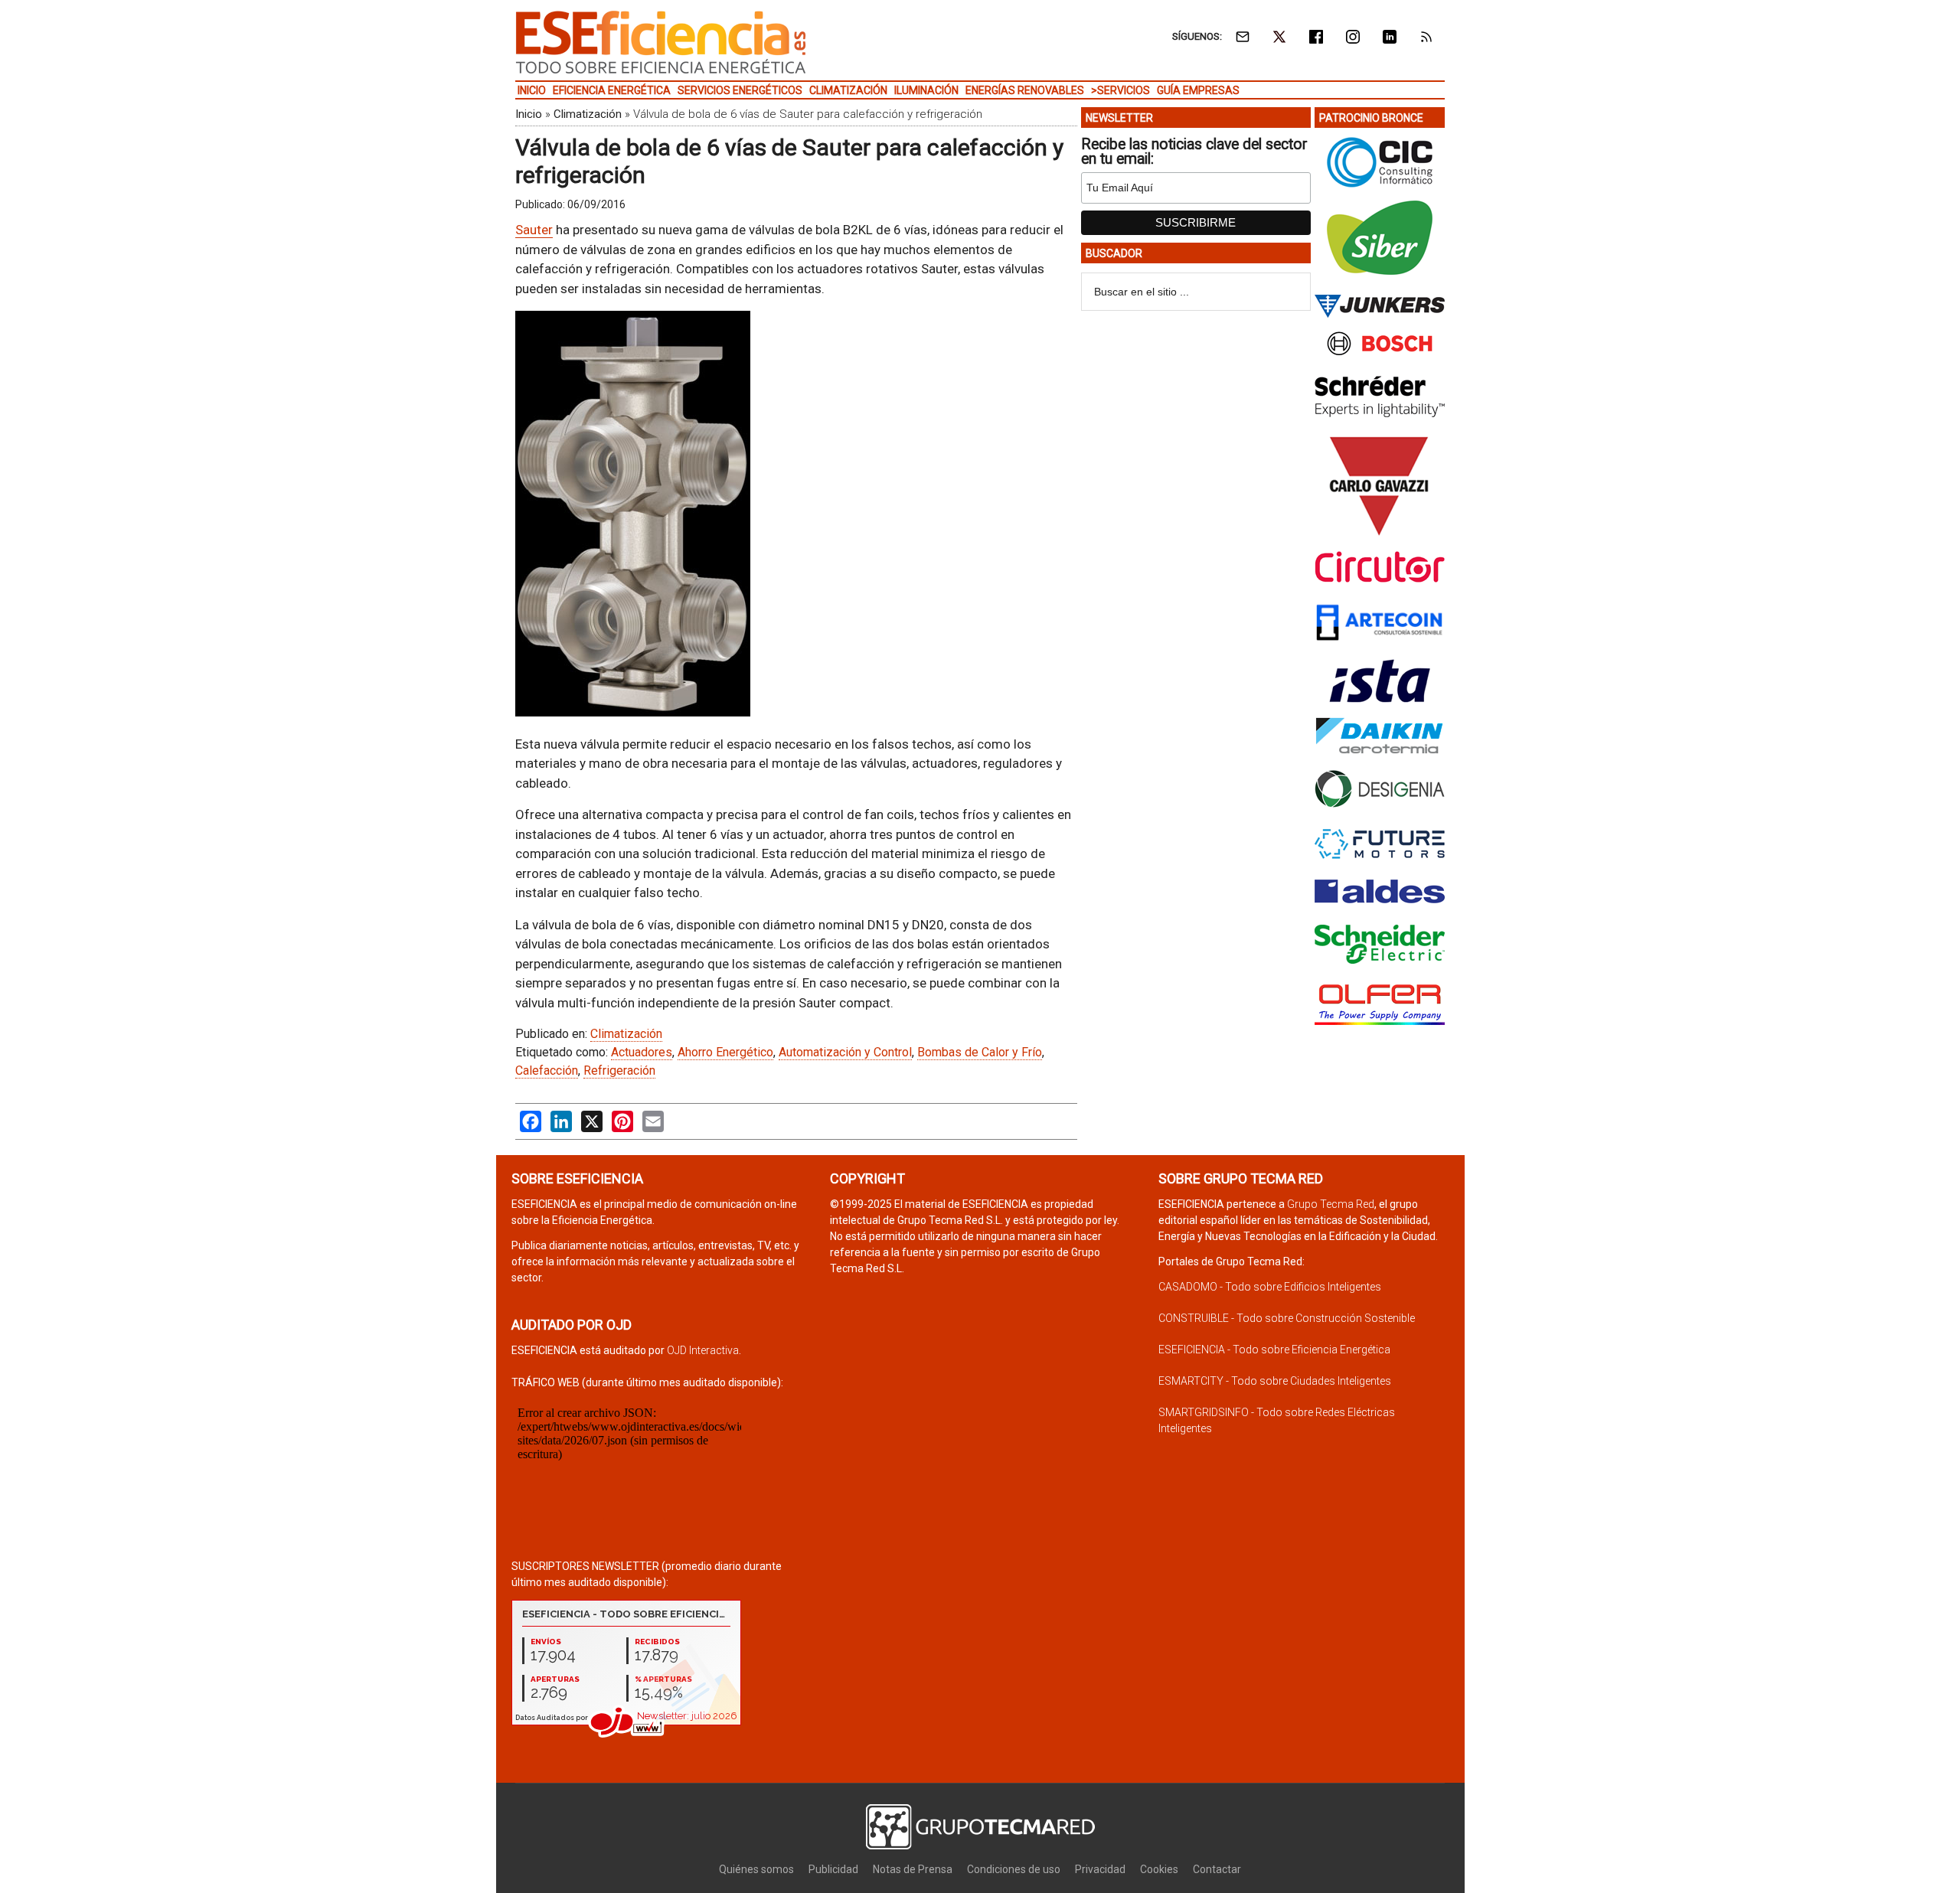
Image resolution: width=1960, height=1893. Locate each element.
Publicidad (833, 1869)
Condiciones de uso (1014, 1869)
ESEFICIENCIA (661, 42)
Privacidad (1100, 1869)
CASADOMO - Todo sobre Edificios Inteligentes (1270, 1287)
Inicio (529, 114)
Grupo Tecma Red (1331, 1204)
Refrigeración (619, 1071)
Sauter (534, 230)
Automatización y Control (845, 1052)
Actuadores (642, 1052)
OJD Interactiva (703, 1350)
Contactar (1217, 1869)
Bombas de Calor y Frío (980, 1052)
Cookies (1159, 1869)
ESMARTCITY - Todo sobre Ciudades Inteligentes (1275, 1381)
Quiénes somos (756, 1869)
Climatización (588, 114)
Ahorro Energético (725, 1052)
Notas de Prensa (913, 1869)
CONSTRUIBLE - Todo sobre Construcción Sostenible (1287, 1318)
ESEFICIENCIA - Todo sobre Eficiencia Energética (1274, 1350)
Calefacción (547, 1071)
